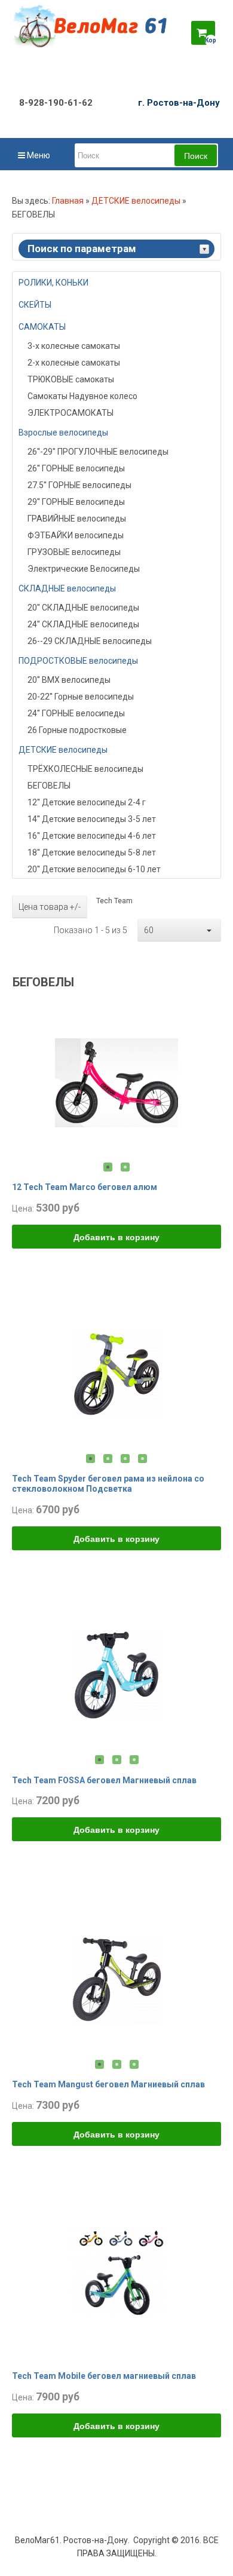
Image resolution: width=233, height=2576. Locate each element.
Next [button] (210, 1082)
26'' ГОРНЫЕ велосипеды (76, 468)
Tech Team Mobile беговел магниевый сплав (104, 2376)
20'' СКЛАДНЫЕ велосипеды (83, 608)
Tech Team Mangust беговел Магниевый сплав (108, 2084)
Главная (68, 201)
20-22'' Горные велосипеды (81, 697)
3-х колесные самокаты (74, 346)
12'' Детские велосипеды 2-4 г (87, 802)
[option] (116, 1082)
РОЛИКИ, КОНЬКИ (53, 283)
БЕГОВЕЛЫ (49, 786)
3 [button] (125, 1459)
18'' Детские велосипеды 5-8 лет (92, 852)
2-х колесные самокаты (74, 363)
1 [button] (108, 1167)
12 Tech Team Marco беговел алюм (85, 1187)
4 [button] (142, 1459)
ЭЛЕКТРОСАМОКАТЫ (70, 413)
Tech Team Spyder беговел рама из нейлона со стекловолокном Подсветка (108, 1484)
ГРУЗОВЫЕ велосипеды (74, 552)
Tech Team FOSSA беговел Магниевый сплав (104, 1780)
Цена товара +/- (50, 907)
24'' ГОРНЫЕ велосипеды (76, 713)
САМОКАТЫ (42, 327)
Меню (38, 155)
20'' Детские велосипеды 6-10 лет (94, 869)
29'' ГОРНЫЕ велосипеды (76, 502)
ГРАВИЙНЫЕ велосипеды (77, 519)
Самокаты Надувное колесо (82, 396)
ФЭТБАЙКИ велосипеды (76, 535)
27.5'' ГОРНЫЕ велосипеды (79, 485)
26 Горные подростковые (77, 730)
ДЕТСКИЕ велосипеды (136, 201)
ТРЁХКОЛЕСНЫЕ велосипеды (85, 769)
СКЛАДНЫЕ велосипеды (67, 588)
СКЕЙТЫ (35, 305)
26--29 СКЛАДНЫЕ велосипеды (90, 641)
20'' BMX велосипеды (69, 680)
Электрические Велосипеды (84, 569)
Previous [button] (23, 1082)
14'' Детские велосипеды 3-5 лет (92, 819)
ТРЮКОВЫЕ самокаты (71, 379)
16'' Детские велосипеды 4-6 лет (92, 836)
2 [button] (125, 1167)
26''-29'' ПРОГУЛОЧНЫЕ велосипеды (98, 452)
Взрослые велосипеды (63, 433)
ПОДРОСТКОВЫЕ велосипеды (78, 661)
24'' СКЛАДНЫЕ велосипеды (83, 624)
